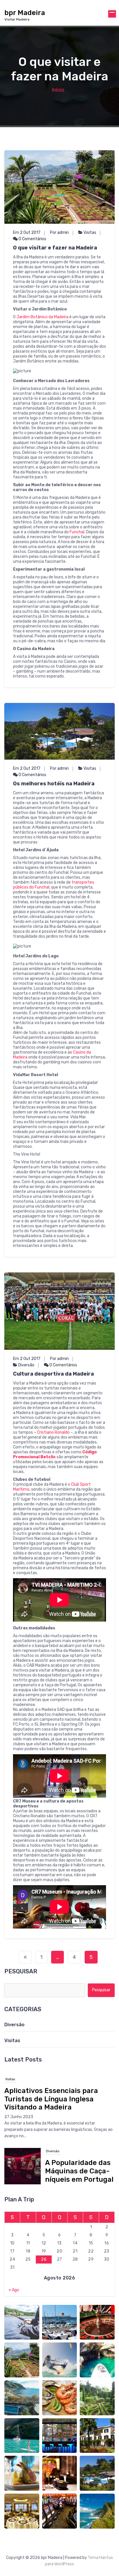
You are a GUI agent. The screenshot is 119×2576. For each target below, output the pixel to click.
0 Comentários (32, 239)
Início (58, 90)
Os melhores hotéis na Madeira (54, 784)
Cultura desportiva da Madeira (53, 1374)
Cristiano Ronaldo (53, 1432)
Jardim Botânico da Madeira (42, 317)
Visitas (90, 233)
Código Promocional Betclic (55, 1454)
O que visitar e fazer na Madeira (55, 248)
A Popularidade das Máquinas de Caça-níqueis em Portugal (79, 2099)
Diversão (26, 1365)
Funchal (77, 532)
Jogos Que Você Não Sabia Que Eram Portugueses (56, 2173)
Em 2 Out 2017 (27, 233)
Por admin (59, 233)
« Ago (14, 2290)
